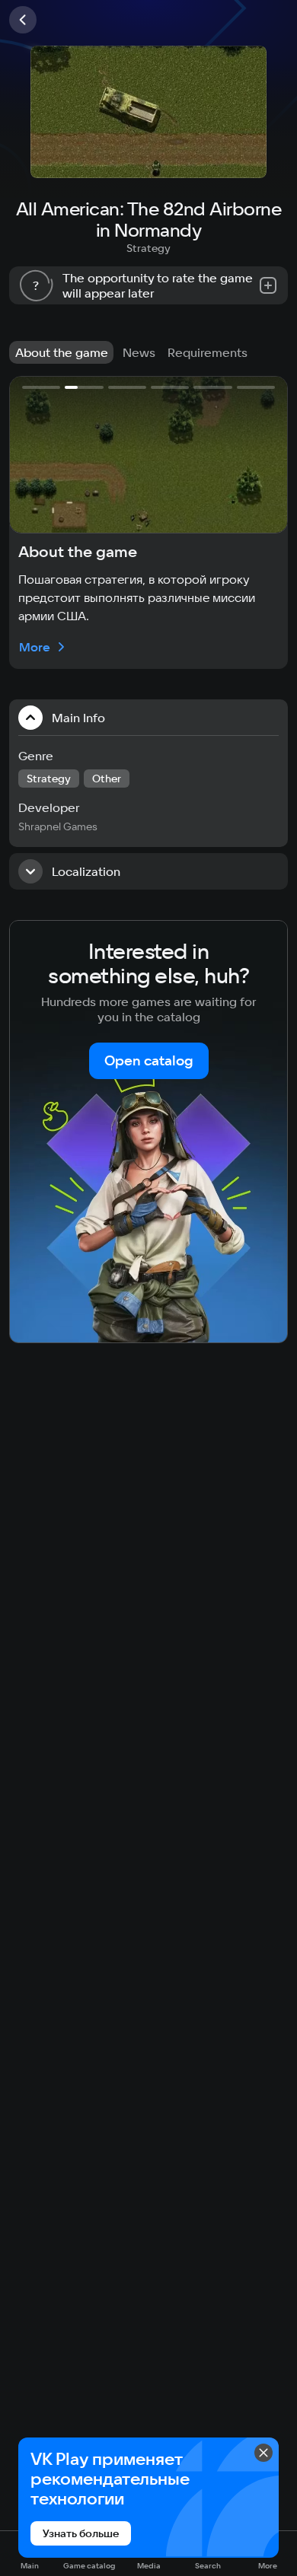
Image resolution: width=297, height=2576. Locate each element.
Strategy (148, 248)
